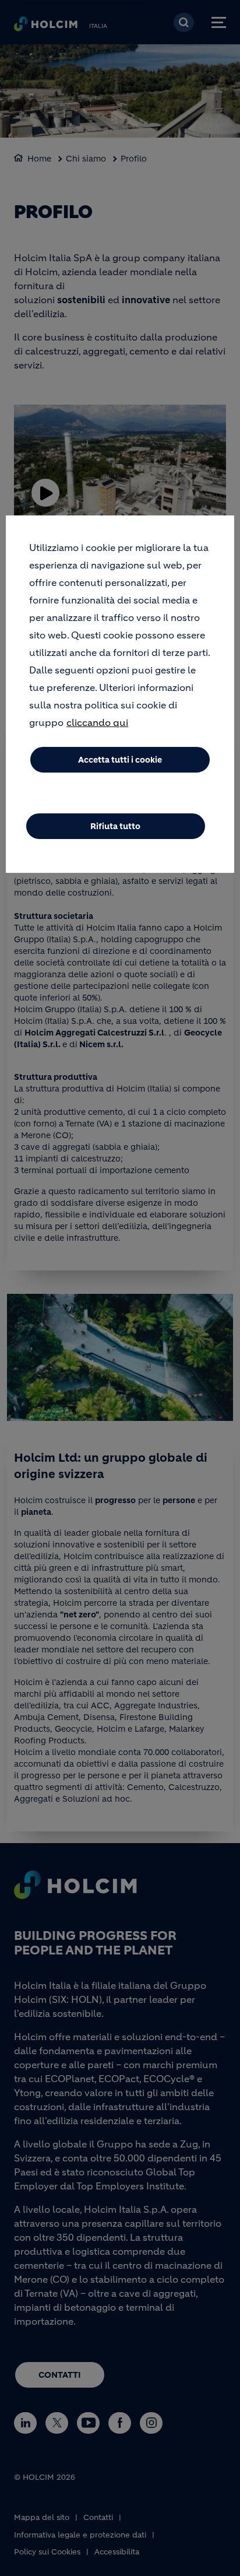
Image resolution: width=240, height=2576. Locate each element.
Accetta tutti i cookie (120, 760)
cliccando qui (97, 722)
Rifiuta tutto (115, 826)
